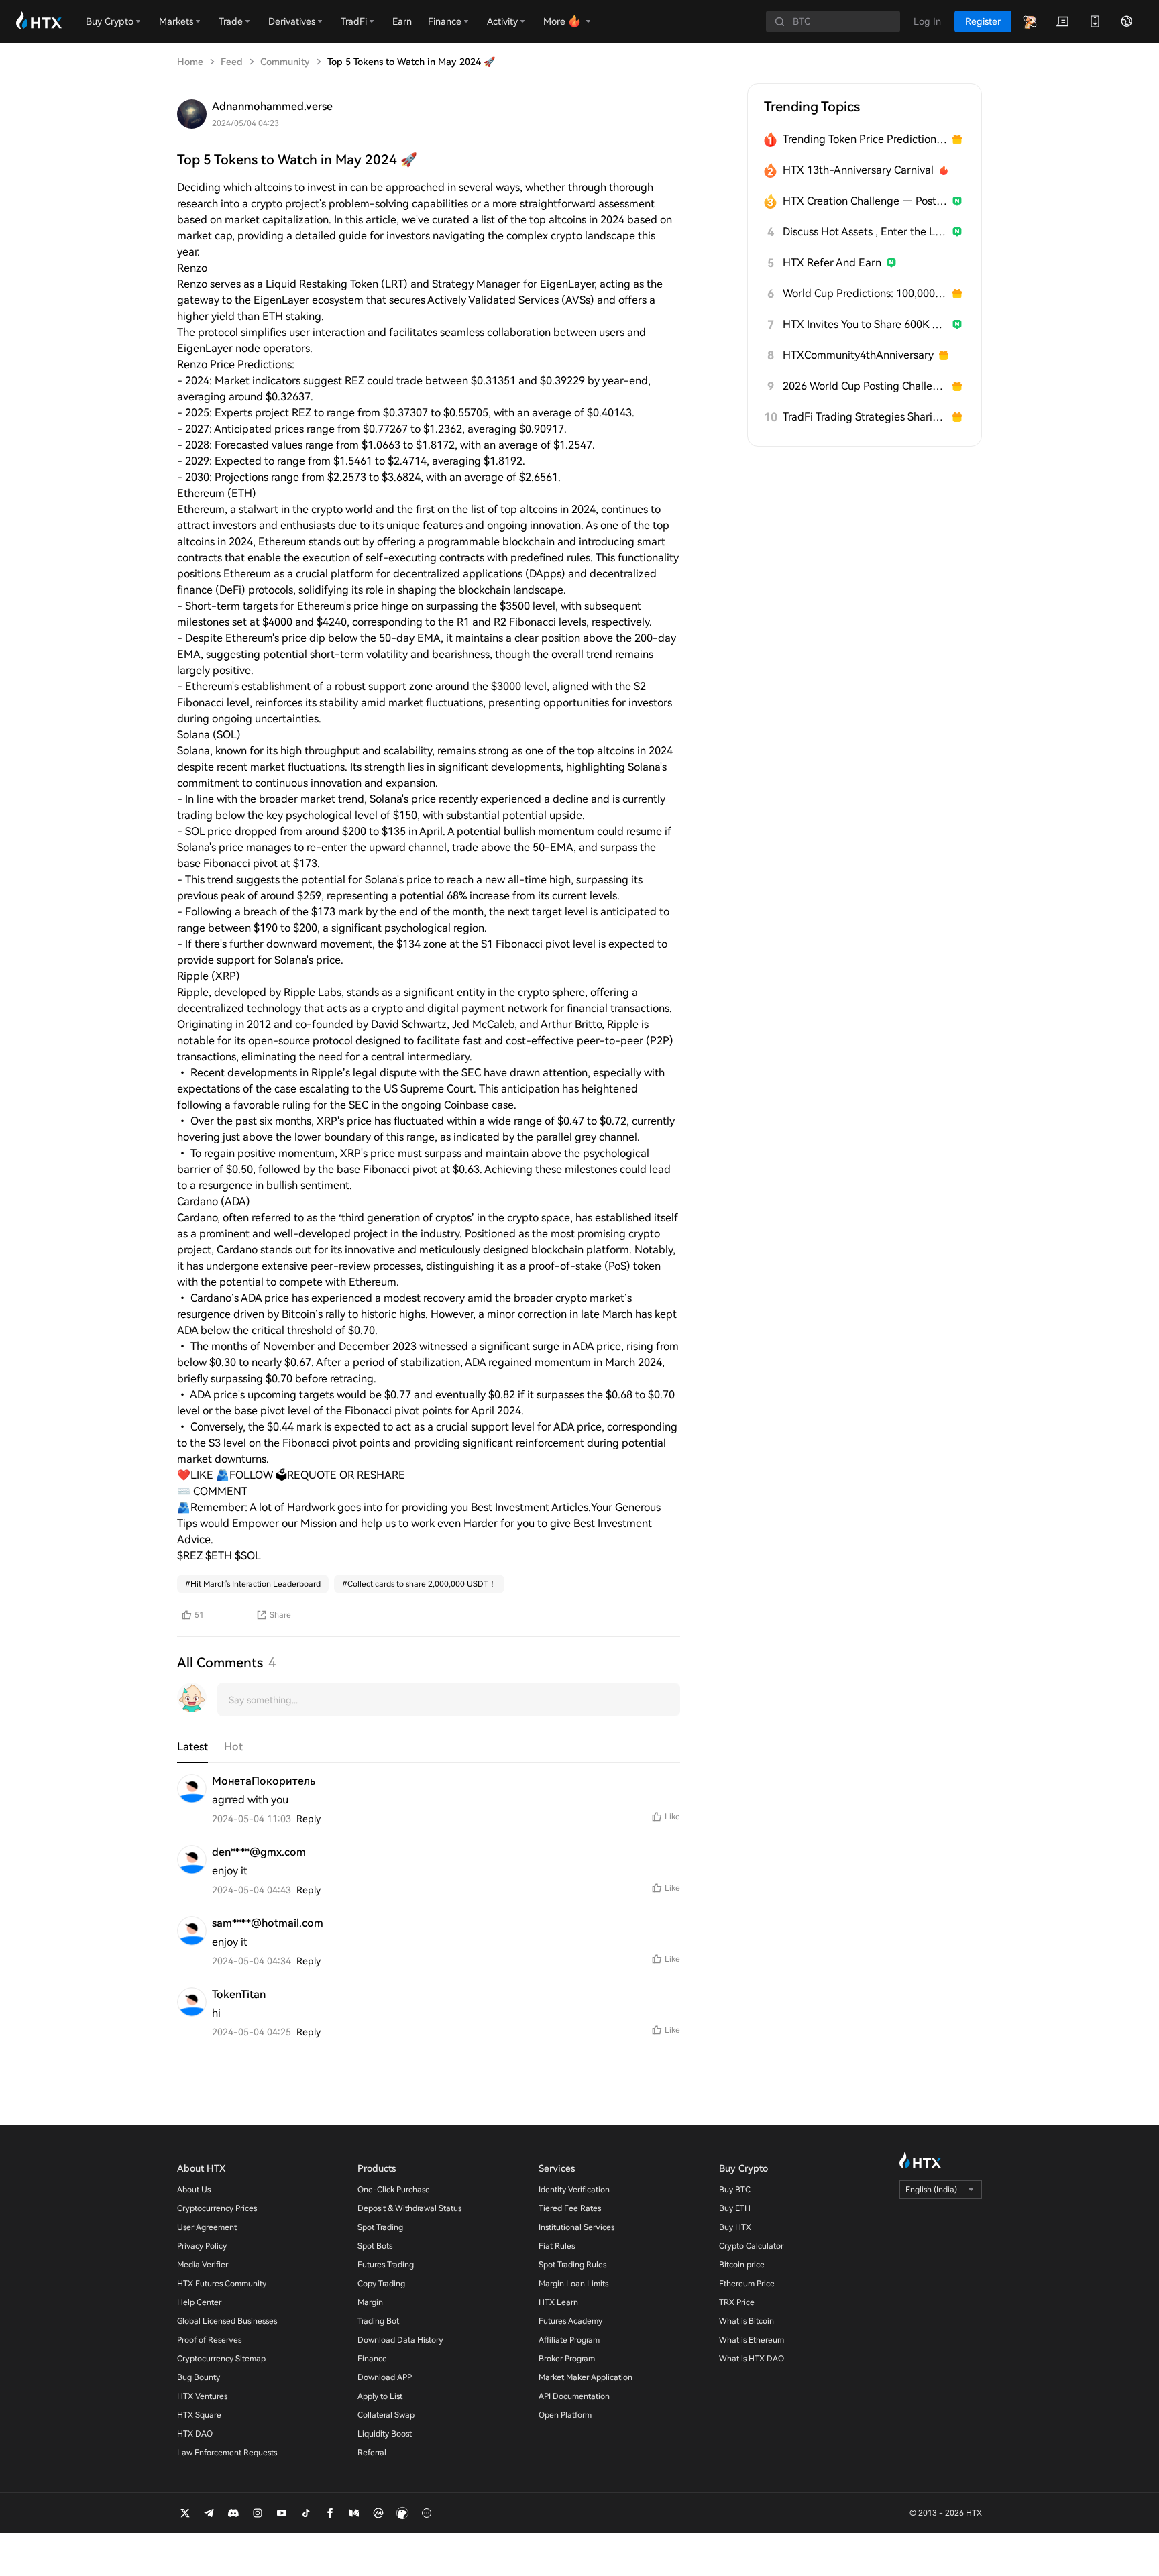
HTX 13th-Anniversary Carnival (858, 170)
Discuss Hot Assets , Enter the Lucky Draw (865, 232)
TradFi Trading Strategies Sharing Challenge (865, 417)
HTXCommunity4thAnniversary (858, 355)
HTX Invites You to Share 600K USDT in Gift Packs (865, 324)
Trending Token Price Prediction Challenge (865, 139)
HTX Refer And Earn (832, 263)
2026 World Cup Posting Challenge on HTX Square (865, 386)
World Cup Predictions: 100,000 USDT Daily (865, 293)
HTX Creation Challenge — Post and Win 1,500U (865, 201)
